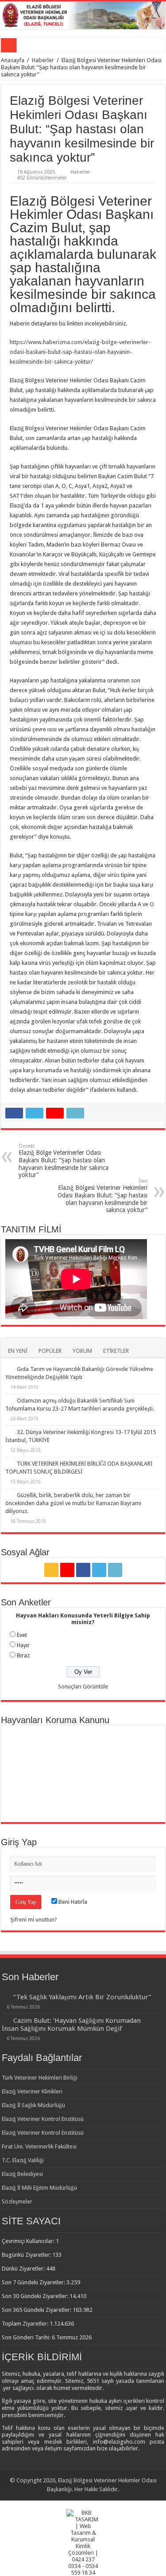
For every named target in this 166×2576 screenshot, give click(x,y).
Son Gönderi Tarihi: (27, 2337)
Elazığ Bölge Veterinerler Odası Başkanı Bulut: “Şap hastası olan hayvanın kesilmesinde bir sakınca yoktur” (64, 1161)
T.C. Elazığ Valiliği (23, 2160)
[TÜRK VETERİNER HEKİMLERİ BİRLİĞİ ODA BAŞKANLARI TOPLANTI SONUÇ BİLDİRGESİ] (9, 1463)
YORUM (82, 1351)
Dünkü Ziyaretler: (24, 2269)
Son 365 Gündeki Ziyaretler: (37, 2310)
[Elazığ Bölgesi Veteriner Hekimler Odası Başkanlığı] (83, 15)
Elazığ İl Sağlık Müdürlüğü (33, 2105)
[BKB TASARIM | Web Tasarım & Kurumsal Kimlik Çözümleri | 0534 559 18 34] (83, 2542)
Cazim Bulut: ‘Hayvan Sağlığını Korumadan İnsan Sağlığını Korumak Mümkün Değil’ (71, 2025)
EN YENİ (18, 1351)
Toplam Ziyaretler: (26, 2324)
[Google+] (67, 1570)
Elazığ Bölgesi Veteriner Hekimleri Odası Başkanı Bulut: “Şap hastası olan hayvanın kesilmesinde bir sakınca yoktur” (102, 1196)
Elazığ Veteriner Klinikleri (32, 2091)
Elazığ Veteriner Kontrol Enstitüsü (43, 2119)
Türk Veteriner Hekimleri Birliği (40, 2078)
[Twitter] (99, 1570)
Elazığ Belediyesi (22, 2174)
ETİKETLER (116, 1351)
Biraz (23, 1655)
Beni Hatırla (72, 1902)
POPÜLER (50, 1351)
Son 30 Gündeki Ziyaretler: (36, 2296)
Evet (22, 1635)
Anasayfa (13, 60)
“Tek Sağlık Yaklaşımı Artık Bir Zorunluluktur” (82, 1997)
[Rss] (51, 1570)
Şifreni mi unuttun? (34, 1920)
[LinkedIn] (115, 1570)
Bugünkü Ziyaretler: (27, 2255)
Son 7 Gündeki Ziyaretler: (34, 2282)
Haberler (43, 60)
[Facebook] (83, 1570)
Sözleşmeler (17, 2201)
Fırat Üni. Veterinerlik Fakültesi (39, 2146)
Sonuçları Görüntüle (83, 1686)
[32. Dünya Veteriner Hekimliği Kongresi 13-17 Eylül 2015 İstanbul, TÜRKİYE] (9, 1432)
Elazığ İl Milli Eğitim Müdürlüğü (39, 2188)
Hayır (23, 1645)
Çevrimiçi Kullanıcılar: (29, 2241)
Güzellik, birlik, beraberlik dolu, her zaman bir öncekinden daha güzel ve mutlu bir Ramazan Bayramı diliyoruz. (73, 1503)
